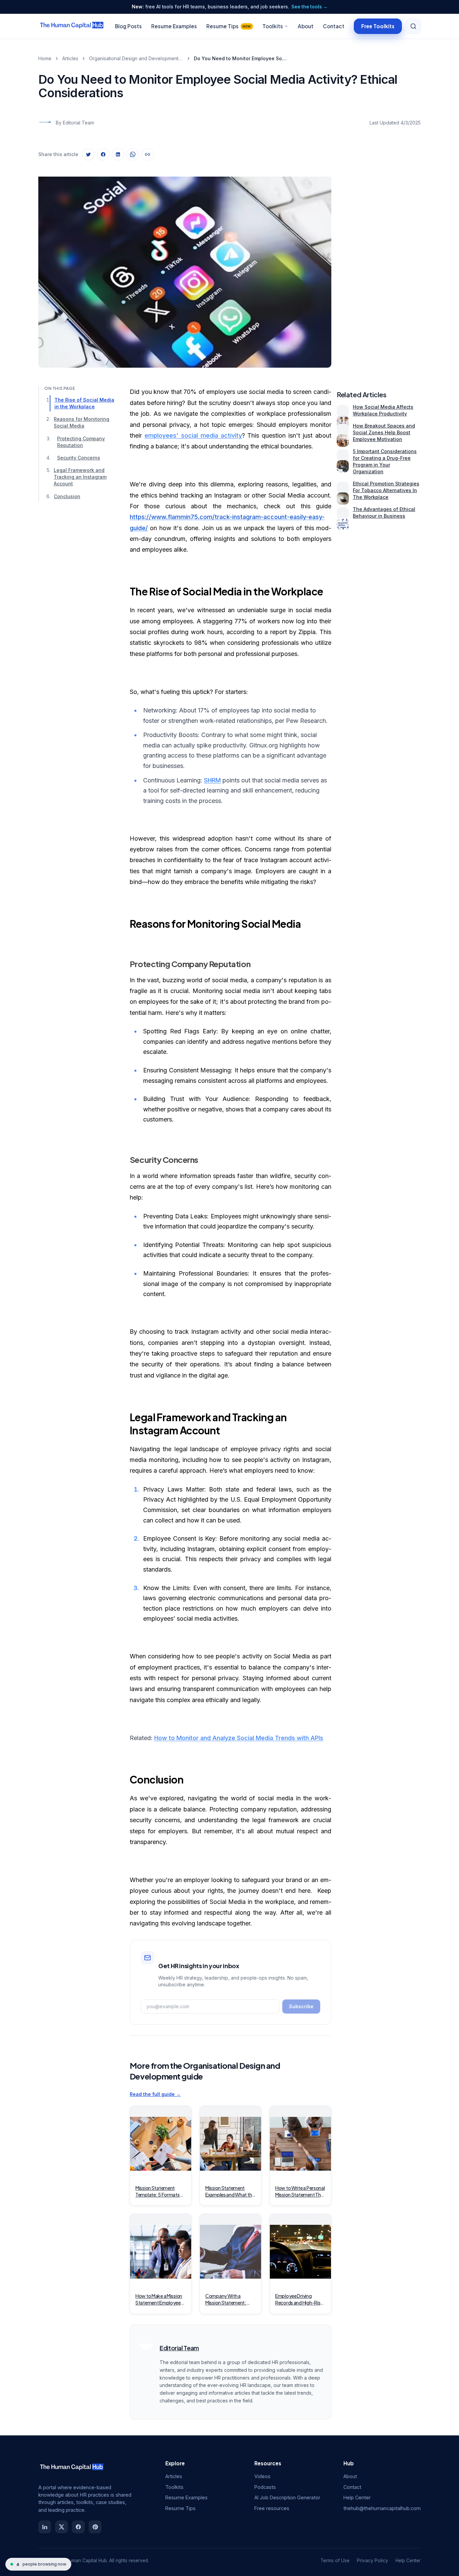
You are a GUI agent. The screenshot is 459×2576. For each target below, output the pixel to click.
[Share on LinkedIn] (118, 154)
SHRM (212, 780)
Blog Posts (128, 26)
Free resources (272, 2508)
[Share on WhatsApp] (133, 154)
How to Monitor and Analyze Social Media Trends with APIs (239, 1738)
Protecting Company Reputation (81, 442)
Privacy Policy (372, 2561)
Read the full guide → (155, 2094)
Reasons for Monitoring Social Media (81, 423)
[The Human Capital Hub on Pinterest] (95, 2527)
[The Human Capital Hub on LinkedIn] (45, 2527)
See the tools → (309, 7)
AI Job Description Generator (287, 2497)
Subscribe (301, 2006)
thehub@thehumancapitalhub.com (382, 2508)
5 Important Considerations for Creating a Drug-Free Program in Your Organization (385, 461)
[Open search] (413, 26)
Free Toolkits (378, 26)
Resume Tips (229, 26)
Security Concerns (79, 458)
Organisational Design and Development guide (136, 58)
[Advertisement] (379, 267)
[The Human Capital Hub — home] (72, 26)
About (306, 26)
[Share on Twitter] (88, 154)
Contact (334, 26)
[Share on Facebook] (103, 154)
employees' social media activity (193, 435)
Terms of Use (335, 2561)
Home (45, 58)
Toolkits (273, 26)
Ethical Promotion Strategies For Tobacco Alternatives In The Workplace (386, 490)
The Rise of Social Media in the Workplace (84, 403)
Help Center (357, 2497)
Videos (262, 2476)
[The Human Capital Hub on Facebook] (78, 2527)
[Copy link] (148, 154)
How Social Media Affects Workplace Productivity (383, 410)
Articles (70, 58)
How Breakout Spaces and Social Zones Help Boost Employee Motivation (384, 432)
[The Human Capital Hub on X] (61, 2527)
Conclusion (67, 496)
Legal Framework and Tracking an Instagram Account (80, 477)
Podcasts (265, 2487)
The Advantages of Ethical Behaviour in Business (384, 512)
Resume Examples (174, 26)
